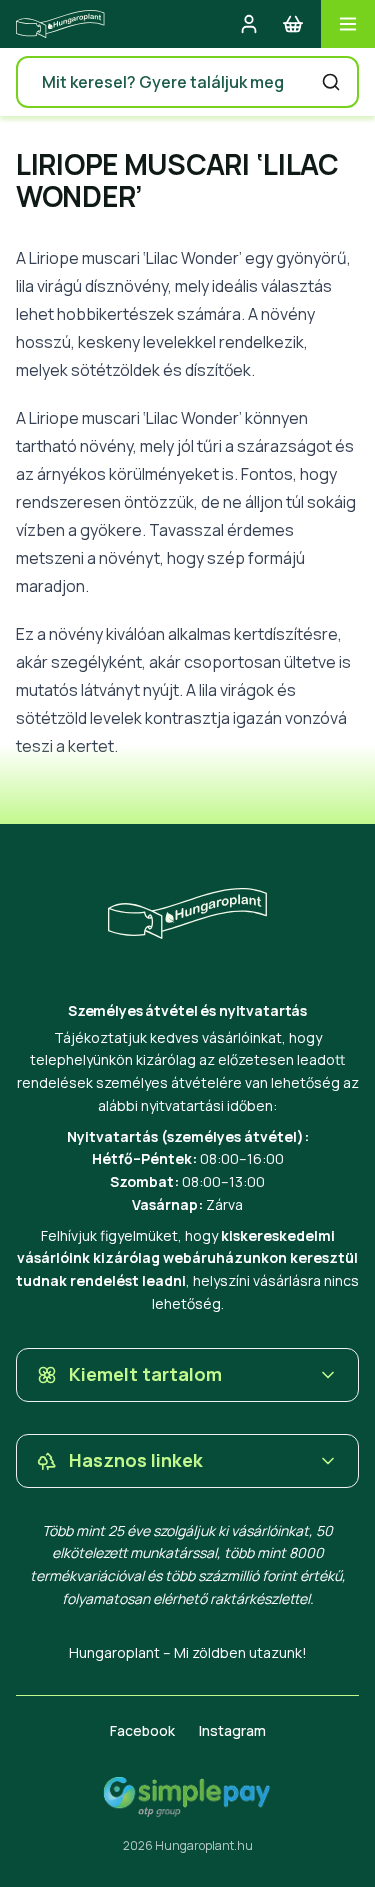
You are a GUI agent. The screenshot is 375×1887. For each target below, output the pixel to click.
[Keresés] (331, 82)
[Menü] (348, 24)
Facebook (142, 1730)
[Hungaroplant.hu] (60, 24)
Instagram (232, 1730)
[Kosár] (293, 24)
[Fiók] (249, 24)
